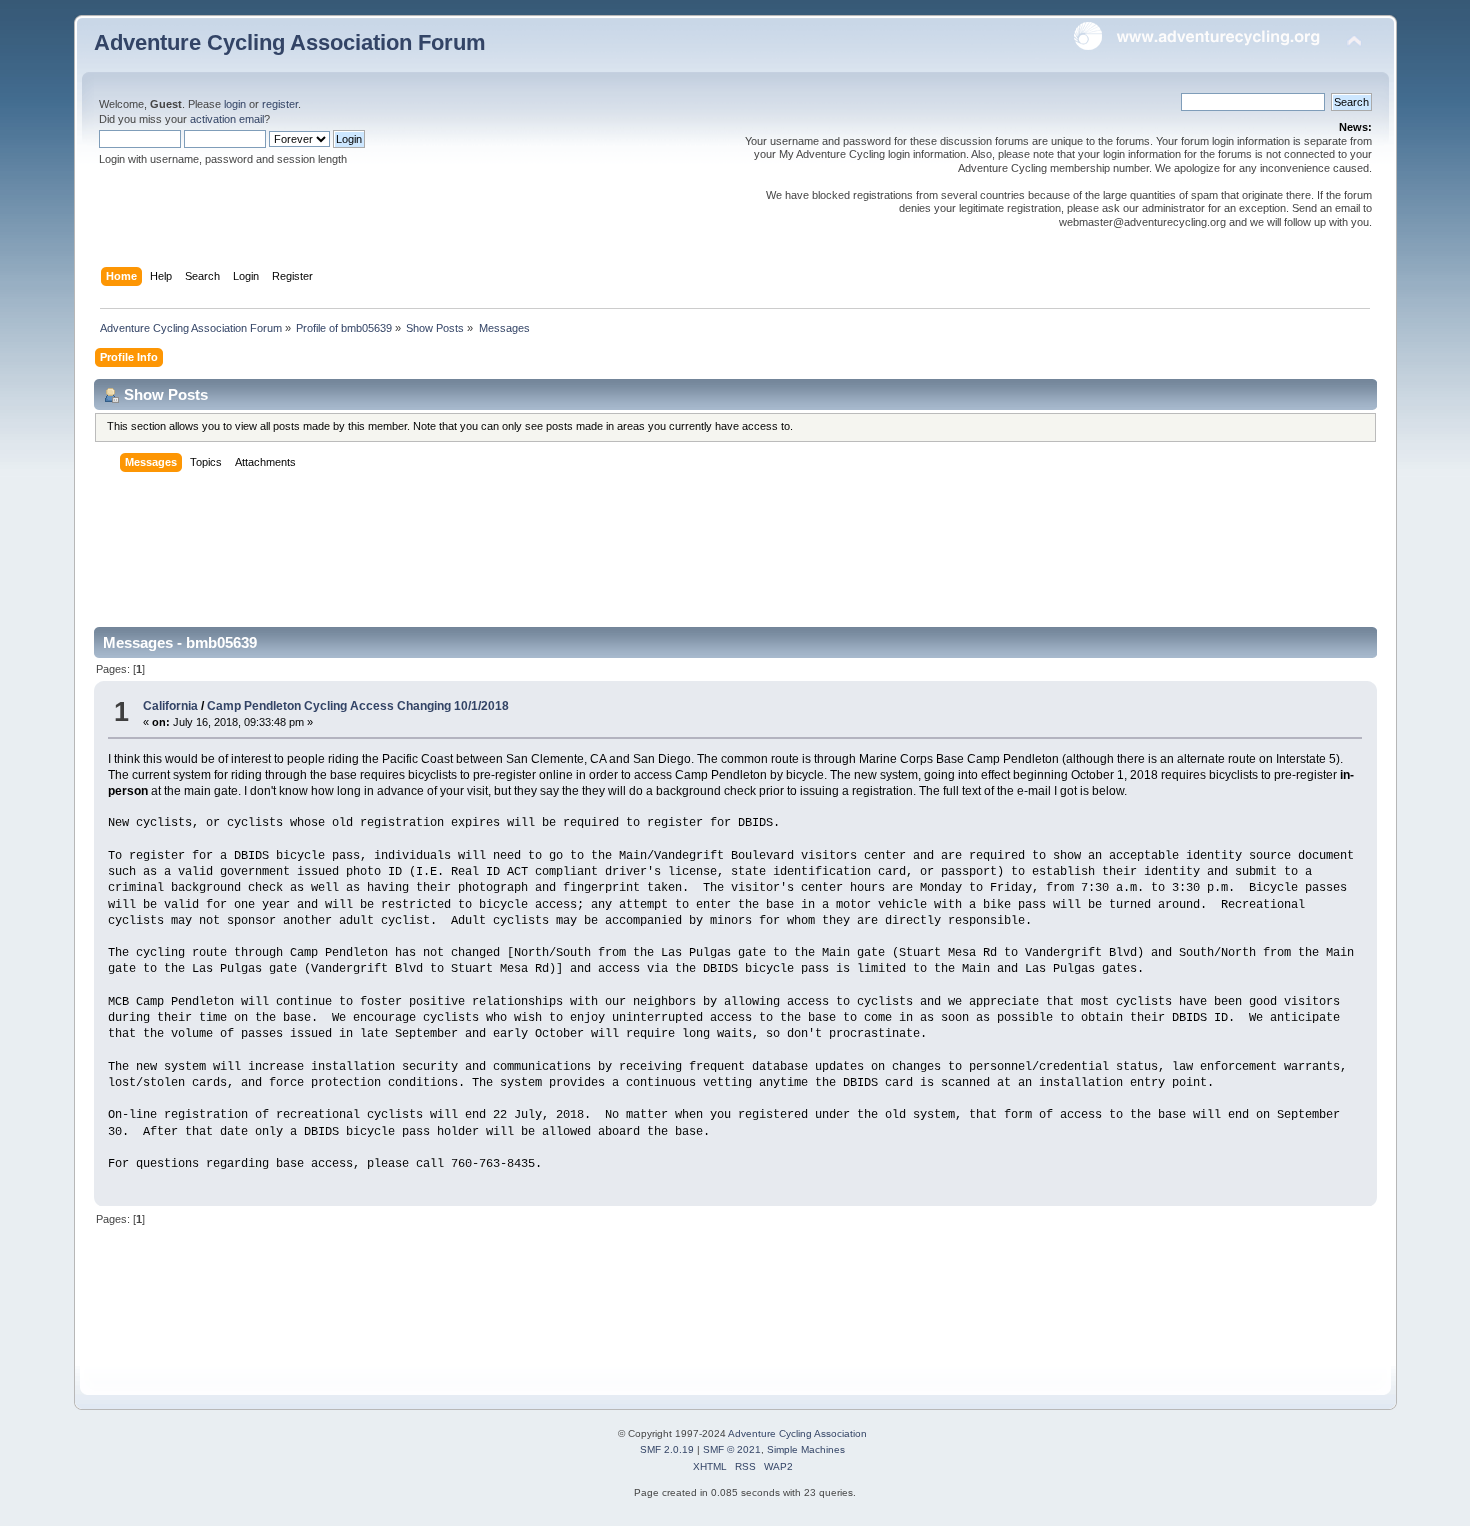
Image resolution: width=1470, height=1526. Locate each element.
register (280, 104)
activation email (227, 119)
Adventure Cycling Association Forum (290, 42)
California (170, 706)
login (235, 104)
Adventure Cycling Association (797, 1433)
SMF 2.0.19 (667, 1449)
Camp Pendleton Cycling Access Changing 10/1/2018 (358, 706)
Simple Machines (806, 1449)
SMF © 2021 (732, 1449)
